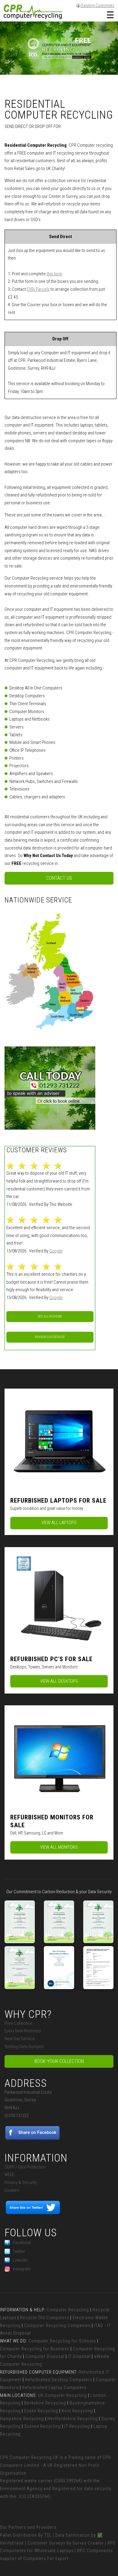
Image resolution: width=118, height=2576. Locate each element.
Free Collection (18, 2023)
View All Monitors (59, 1847)
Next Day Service (20, 2039)
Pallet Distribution (18, 2535)
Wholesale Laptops (54, 2551)
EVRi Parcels (38, 289)
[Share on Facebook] (33, 2138)
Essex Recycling (41, 2411)
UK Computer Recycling (62, 2395)
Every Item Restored (23, 2031)
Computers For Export (46, 2558)
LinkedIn (20, 2260)
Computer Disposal (45, 2356)
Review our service (50, 1337)
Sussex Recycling (43, 2426)
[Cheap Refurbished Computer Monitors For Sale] (59, 1757)
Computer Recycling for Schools (62, 2341)
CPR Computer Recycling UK (29, 2457)
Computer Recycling (68, 2310)
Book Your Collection (59, 2061)
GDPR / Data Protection (25, 2167)
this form (54, 274)
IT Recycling (77, 2426)
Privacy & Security (21, 2182)
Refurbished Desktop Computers (59, 2380)
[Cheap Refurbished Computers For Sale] (59, 1599)
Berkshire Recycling (45, 2403)
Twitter (19, 2251)
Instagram (22, 2269)
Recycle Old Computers (44, 2318)
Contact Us (59, 878)
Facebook (22, 2243)
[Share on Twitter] (33, 2213)
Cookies (12, 2190)
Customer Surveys (46, 2543)
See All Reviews (50, 1316)
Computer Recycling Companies (57, 2326)
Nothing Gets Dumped (24, 2047)
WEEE (9, 2175)
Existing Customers (97, 5)
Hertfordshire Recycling (73, 2419)
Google (56, 1251)
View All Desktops (59, 1681)
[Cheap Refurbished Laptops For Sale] (59, 1440)
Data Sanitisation (73, 2535)
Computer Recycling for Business (35, 2349)
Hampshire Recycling (22, 2419)
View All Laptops (59, 1523)
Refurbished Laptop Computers (54, 2388)
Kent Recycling (77, 2411)
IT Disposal (79, 2356)
